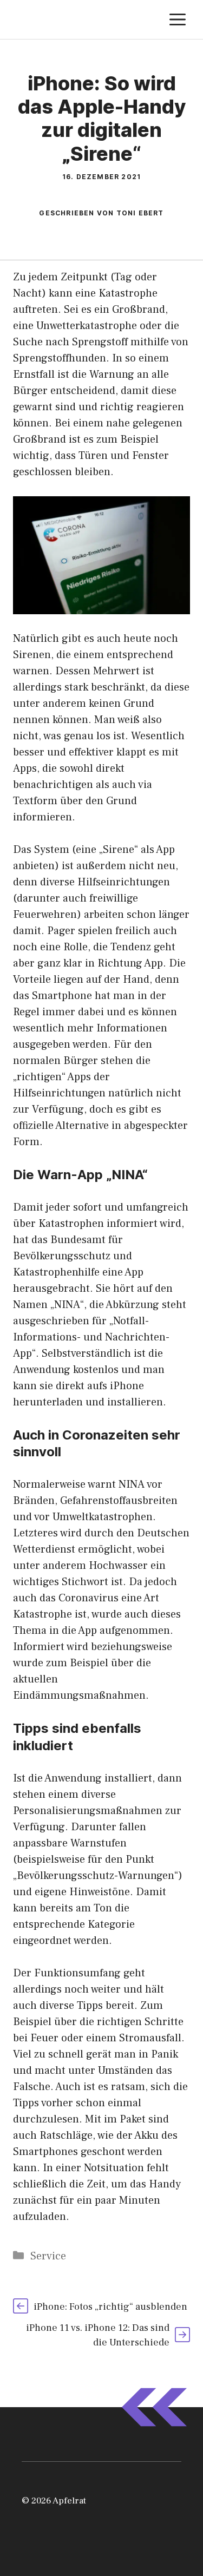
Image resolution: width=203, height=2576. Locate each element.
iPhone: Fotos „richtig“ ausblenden (110, 2307)
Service (48, 2256)
